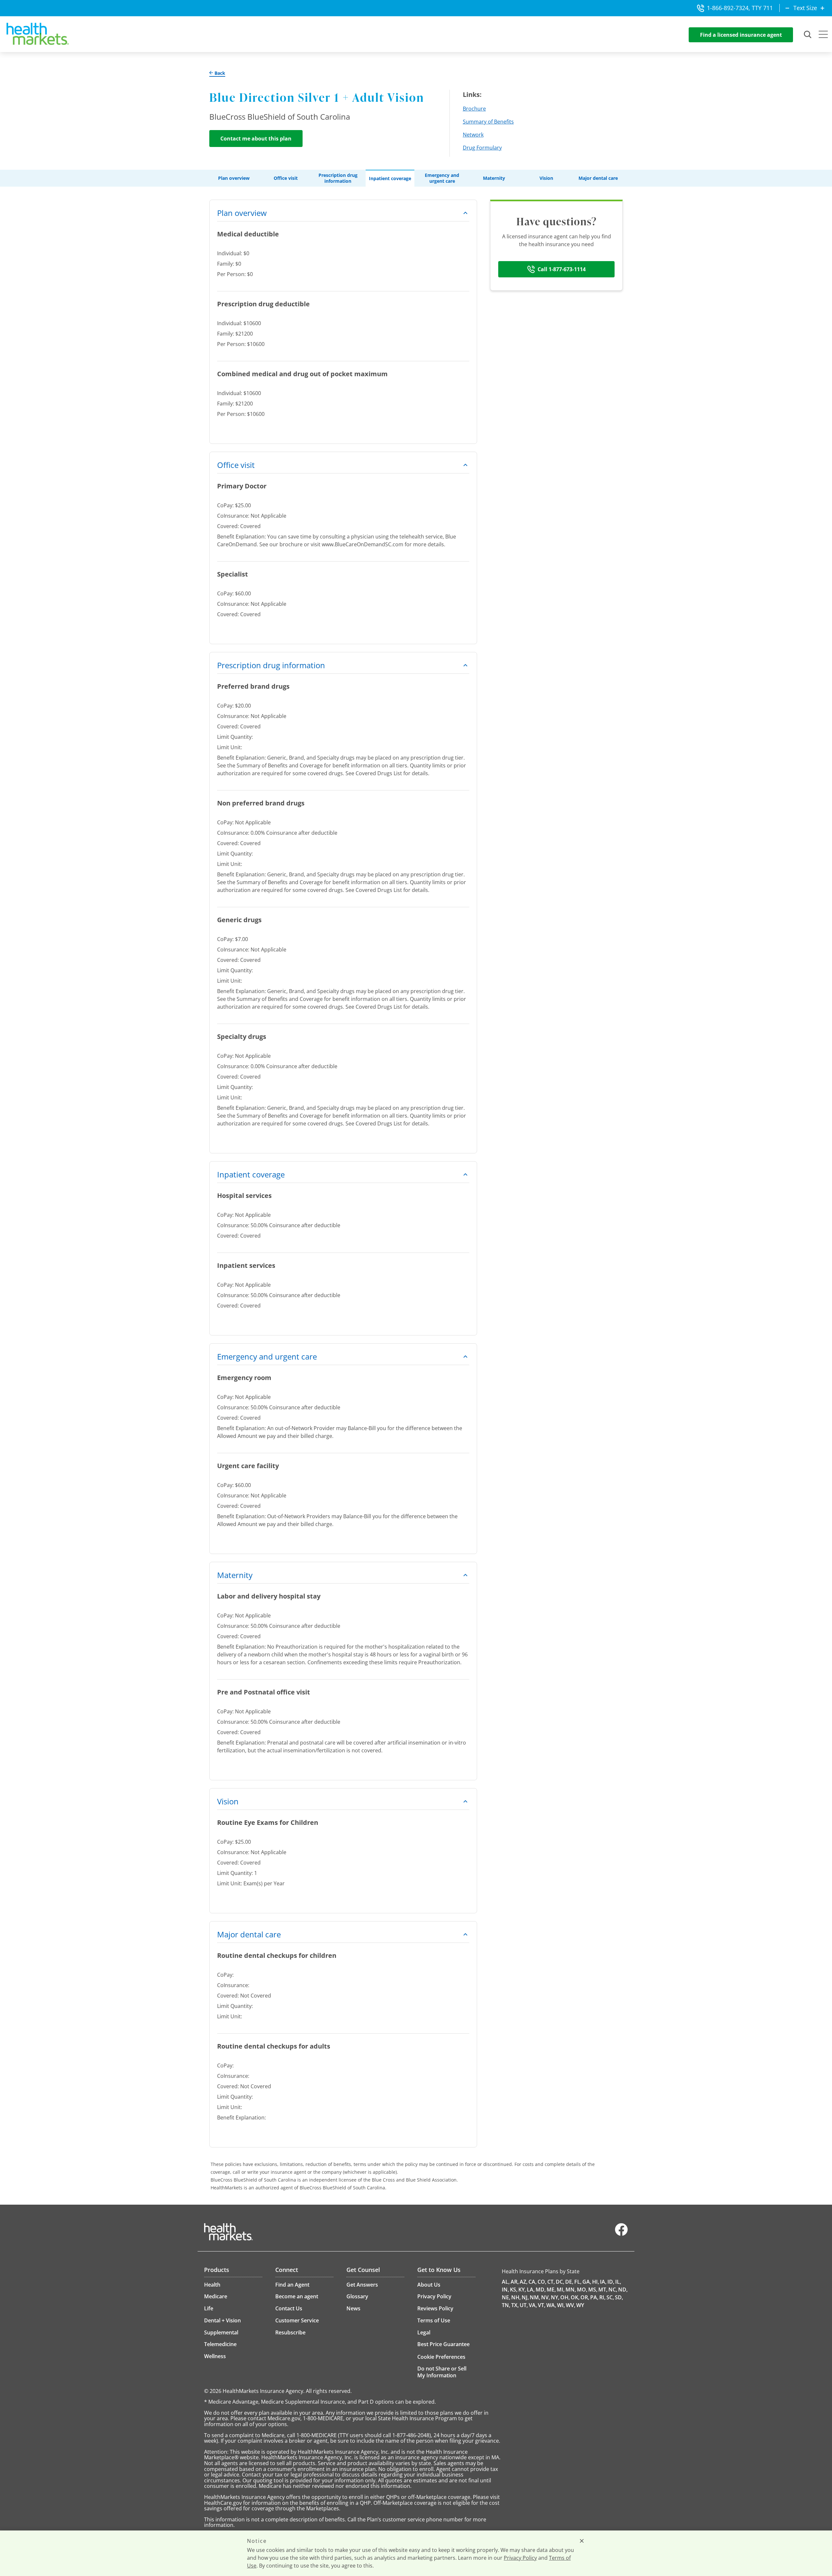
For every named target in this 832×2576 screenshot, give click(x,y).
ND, (623, 2290)
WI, (561, 2305)
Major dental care (598, 178)
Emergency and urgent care (442, 178)
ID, (611, 2282)
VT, (542, 2305)
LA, (531, 2290)
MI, (561, 2290)
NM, (535, 2297)
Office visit (286, 178)
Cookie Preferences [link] (441, 2357)
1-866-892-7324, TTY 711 (740, 8)
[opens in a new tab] (621, 2234)
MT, (603, 2290)
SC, (610, 2297)
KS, (514, 2290)
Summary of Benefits (488, 122)
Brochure (474, 109)
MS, (593, 2290)
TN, (506, 2305)
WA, (551, 2305)
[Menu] (823, 35)
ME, (551, 2290)
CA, (533, 2282)
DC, (560, 2282)
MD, (541, 2290)
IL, (618, 2282)
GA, (587, 2282)
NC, (613, 2290)
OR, (585, 2297)
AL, (506, 2282)
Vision (546, 178)
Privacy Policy (520, 2558)
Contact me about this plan (256, 139)
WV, (571, 2305)
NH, (516, 2297)
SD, (619, 2297)
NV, (546, 2297)
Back (219, 73)
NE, (506, 2297)
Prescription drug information (338, 178)
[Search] (808, 35)
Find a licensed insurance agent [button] (741, 35)
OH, (565, 2297)
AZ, (524, 2282)
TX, (515, 2305)
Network (473, 135)
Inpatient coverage (390, 179)
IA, (603, 2282)
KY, (522, 2290)
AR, (515, 2282)
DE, (569, 2282)
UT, (524, 2305)
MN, (571, 2290)
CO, (542, 2282)
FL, (578, 2282)
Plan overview (234, 178)
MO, (582, 2290)
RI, (602, 2297)
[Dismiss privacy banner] (582, 2541)
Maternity (494, 178)
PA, (594, 2297)
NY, (555, 2297)
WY (580, 2305)
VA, (533, 2305)
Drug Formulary (482, 148)
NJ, (525, 2297)
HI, (596, 2282)
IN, (505, 2290)
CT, (551, 2282)
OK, (575, 2297)
